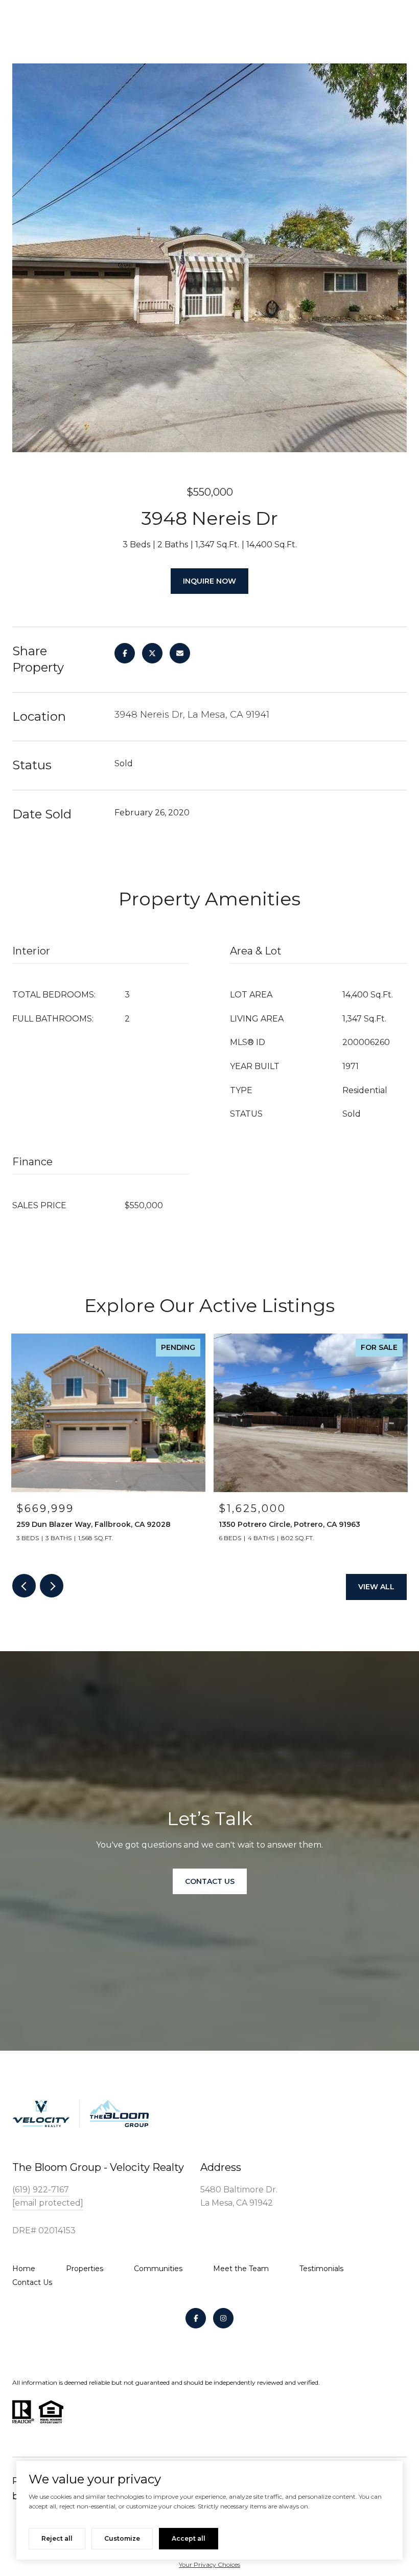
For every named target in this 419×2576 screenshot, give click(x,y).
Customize (122, 2538)
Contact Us (32, 2282)
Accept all (189, 2538)
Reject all (57, 2538)
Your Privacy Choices (209, 2564)
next (52, 1586)
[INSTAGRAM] (223, 2318)
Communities (158, 2269)
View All (376, 1587)
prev (24, 1586)
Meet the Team (241, 2269)
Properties (85, 2269)
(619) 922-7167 (41, 2190)
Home (24, 2269)
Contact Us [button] (210, 1881)
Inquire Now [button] (209, 581)
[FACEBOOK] (196, 2318)
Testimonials (321, 2269)
